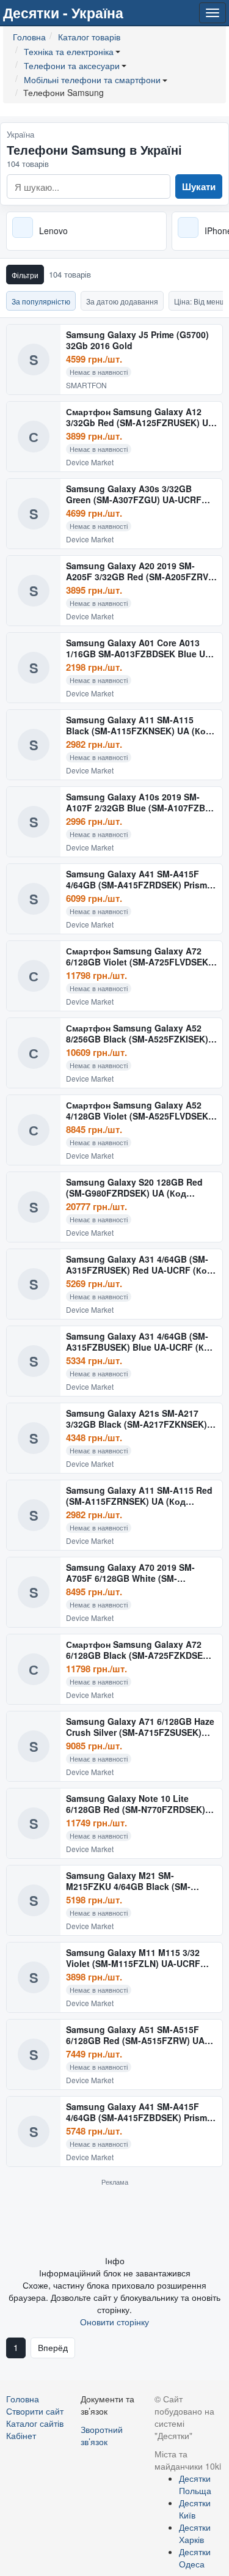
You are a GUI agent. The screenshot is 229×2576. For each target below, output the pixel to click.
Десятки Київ (195, 2509)
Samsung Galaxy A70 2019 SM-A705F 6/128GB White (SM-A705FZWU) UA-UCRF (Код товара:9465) (130, 1573)
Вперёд (53, 2347)
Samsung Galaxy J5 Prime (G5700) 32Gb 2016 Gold (137, 340)
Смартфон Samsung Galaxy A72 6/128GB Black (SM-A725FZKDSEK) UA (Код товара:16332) (139, 1650)
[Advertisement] (115, 2220)
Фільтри (25, 275)
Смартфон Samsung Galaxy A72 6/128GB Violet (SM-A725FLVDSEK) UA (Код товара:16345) (139, 957)
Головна (23, 2399)
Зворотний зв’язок (102, 2435)
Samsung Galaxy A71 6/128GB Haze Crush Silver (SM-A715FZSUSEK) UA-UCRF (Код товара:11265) (140, 1727)
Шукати (199, 186)
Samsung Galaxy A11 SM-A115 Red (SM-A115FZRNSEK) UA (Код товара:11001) (139, 1496)
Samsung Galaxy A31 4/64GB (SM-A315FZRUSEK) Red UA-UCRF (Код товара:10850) (139, 1265)
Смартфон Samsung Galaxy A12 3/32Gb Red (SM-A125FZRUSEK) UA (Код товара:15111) (140, 417)
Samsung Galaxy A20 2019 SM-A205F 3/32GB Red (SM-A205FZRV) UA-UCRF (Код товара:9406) (139, 571)
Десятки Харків (195, 2533)
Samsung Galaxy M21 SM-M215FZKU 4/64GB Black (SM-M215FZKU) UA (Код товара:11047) (140, 1881)
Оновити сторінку (114, 2322)
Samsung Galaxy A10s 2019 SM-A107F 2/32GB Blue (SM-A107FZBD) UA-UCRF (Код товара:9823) (140, 803)
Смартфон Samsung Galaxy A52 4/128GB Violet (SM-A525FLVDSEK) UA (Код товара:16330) (139, 1111)
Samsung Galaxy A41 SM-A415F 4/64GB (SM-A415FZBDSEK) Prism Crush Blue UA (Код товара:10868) (139, 2112)
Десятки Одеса (195, 2558)
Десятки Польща (195, 2484)
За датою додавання (122, 301)
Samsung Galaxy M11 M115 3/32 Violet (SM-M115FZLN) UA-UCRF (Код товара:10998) (133, 1958)
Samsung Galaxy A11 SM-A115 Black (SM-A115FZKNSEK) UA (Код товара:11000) (139, 725)
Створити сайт (35, 2411)
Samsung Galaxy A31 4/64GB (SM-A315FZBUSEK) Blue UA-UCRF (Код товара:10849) (140, 1342)
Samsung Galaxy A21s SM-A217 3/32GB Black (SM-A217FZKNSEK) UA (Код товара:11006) (136, 1419)
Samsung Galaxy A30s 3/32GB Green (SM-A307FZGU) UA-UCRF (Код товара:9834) (134, 494)
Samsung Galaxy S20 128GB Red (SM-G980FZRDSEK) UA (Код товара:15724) (134, 1188)
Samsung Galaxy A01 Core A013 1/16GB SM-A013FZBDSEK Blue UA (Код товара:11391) (139, 648)
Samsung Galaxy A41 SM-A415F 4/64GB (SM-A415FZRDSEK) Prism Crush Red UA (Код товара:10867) (138, 880)
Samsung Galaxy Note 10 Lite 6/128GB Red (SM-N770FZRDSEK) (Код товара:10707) (136, 1804)
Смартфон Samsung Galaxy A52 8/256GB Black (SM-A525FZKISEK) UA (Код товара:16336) (137, 1034)
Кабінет (21, 2435)
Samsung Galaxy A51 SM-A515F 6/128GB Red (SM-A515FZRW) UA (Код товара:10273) (135, 2035)
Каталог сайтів (35, 2423)
